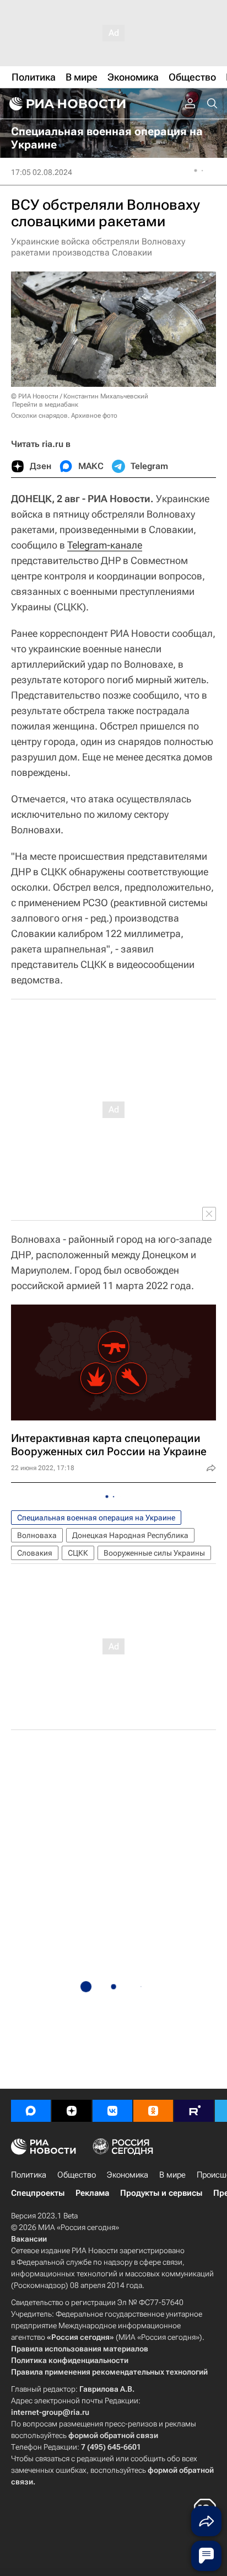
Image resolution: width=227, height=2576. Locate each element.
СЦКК (78, 1553)
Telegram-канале (105, 545)
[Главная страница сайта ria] (66, 104)
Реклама (92, 2193)
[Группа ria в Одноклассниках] (153, 2111)
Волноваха (37, 1535)
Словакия (35, 1553)
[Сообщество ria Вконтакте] (112, 2111)
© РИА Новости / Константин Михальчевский (80, 396)
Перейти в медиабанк (45, 405)
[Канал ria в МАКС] (31, 2111)
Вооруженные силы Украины (154, 1553)
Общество (77, 2175)
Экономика (128, 2175)
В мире (172, 2175)
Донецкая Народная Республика (130, 1535)
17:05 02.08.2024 (42, 172)
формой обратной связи (113, 2435)
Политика (29, 2175)
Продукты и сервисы (161, 2193)
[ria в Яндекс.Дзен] (72, 2111)
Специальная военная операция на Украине (96, 1518)
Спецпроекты (38, 2193)
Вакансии (29, 2239)
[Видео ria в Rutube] (194, 2111)
